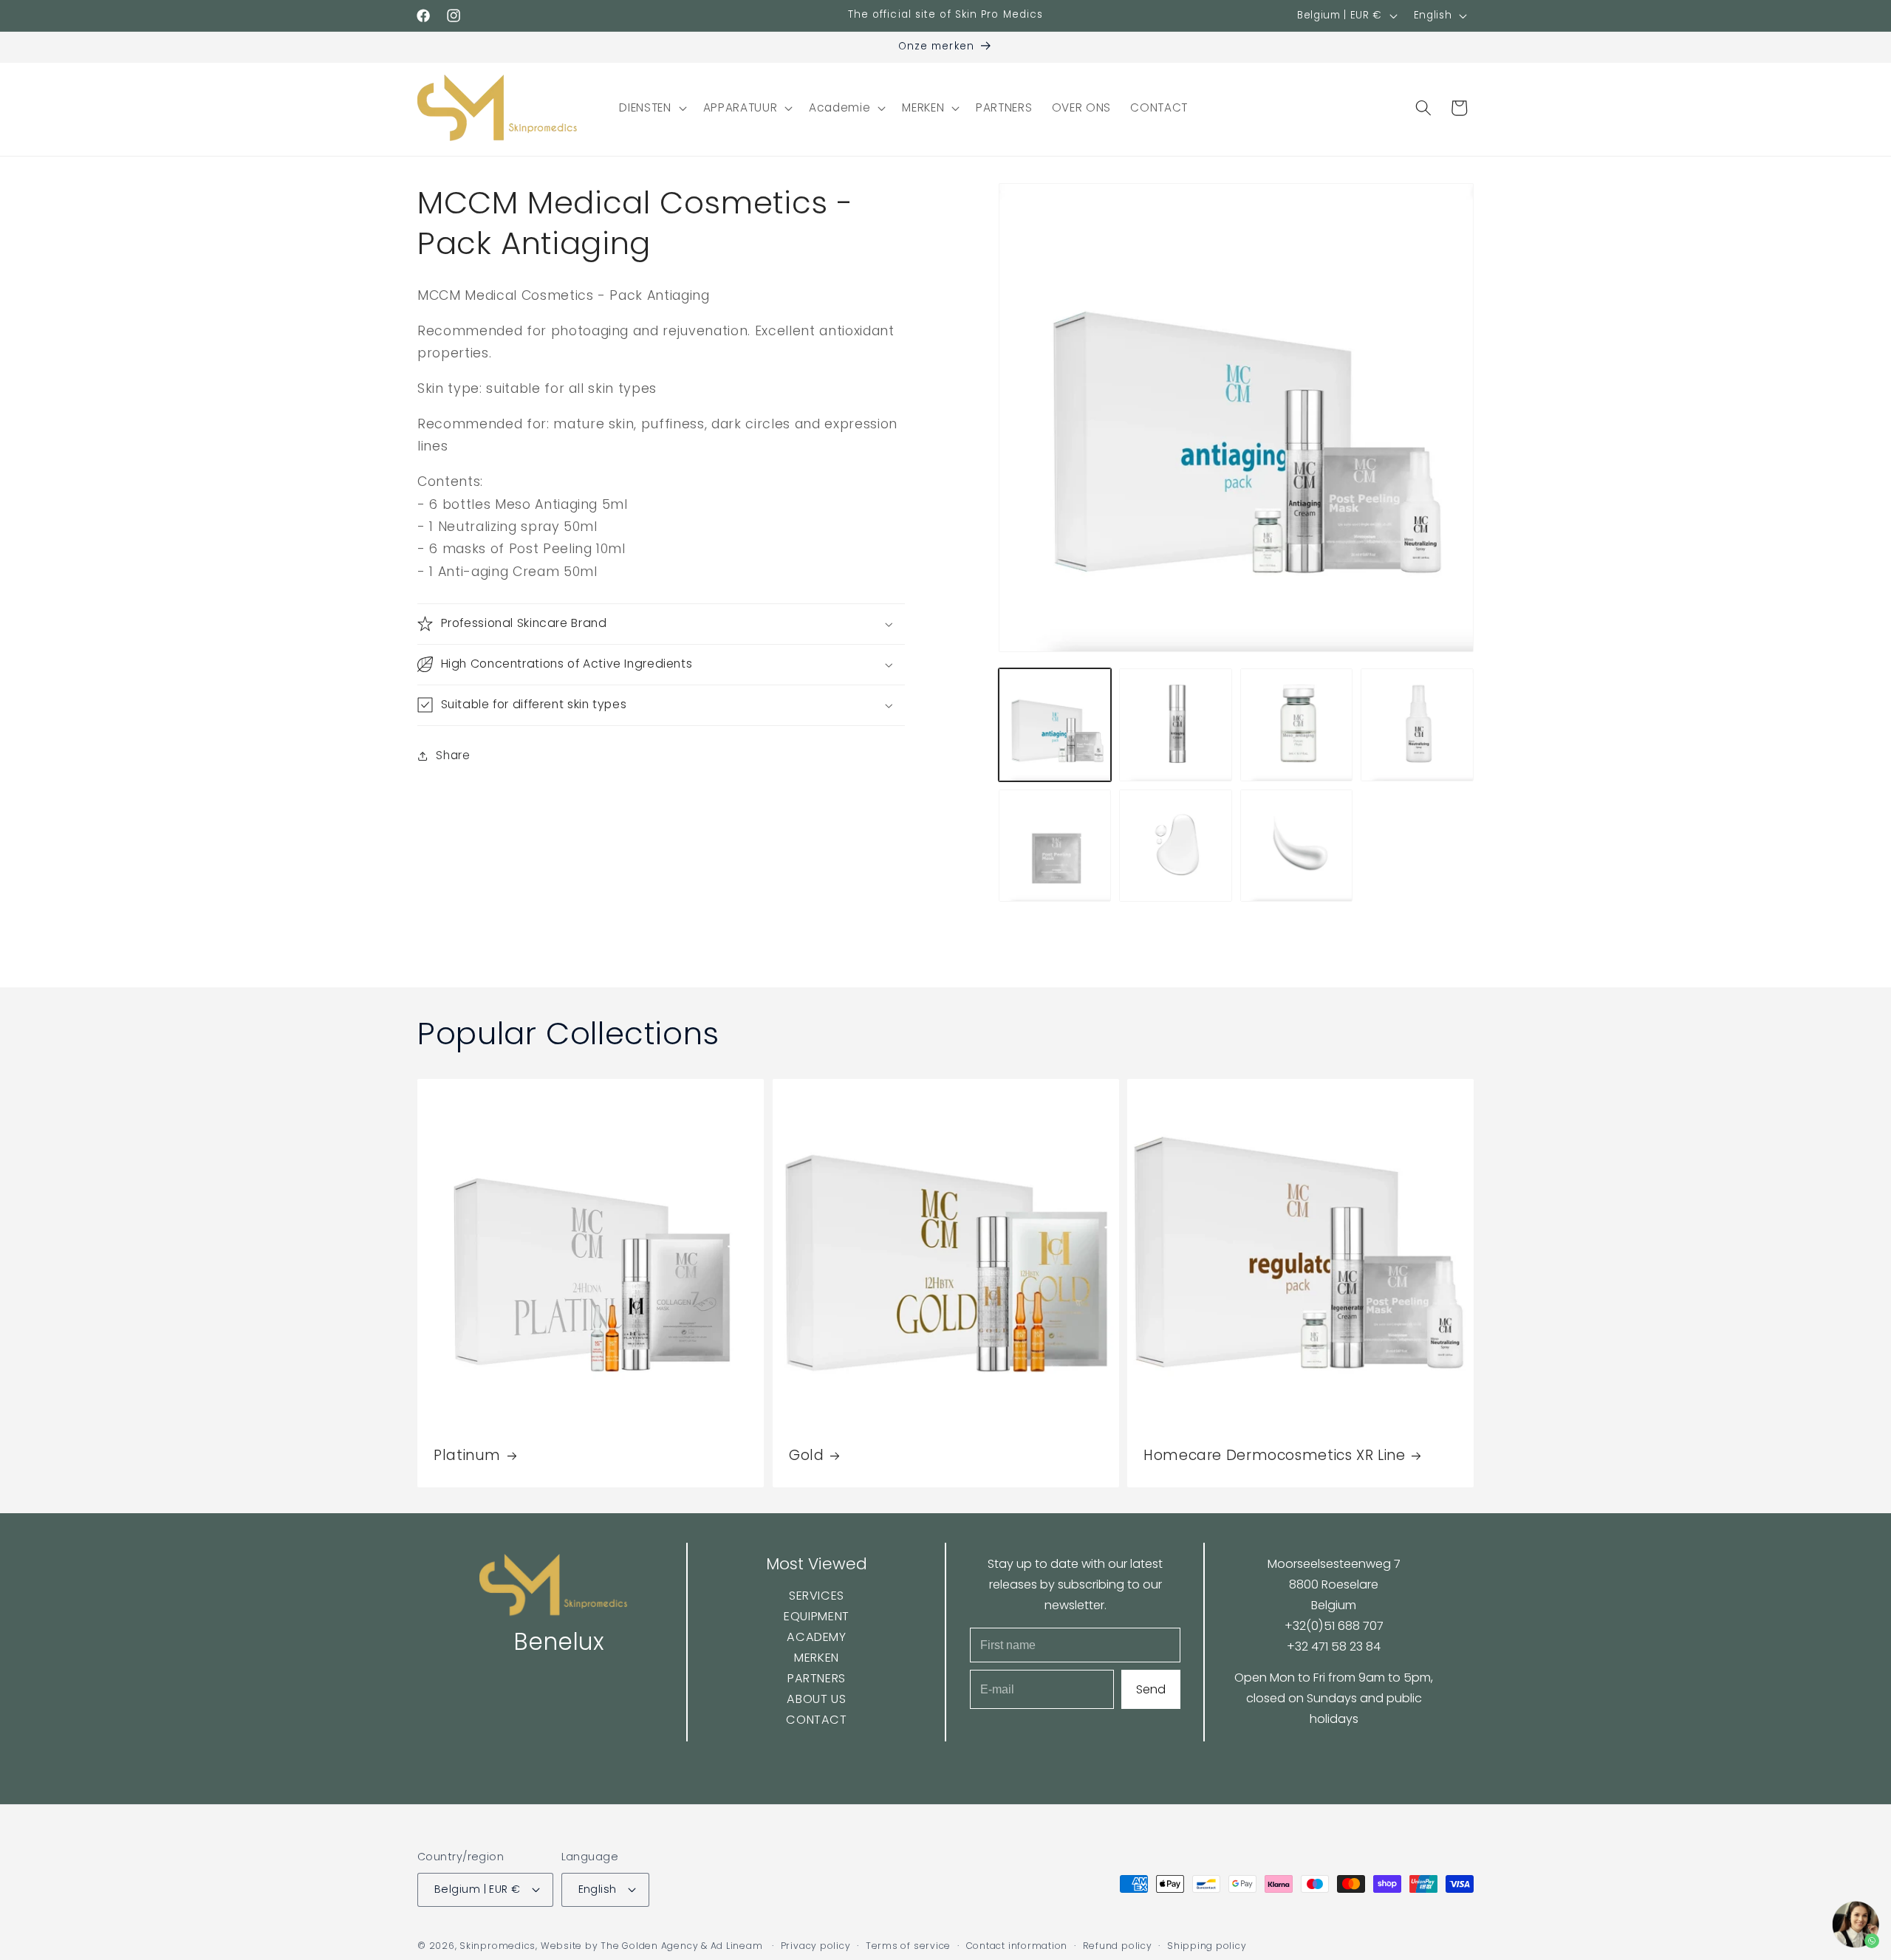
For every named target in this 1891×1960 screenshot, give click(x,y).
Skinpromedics (497, 1946)
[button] (651, 108)
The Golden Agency (649, 1946)
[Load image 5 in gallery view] (1055, 846)
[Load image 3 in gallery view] (1297, 725)
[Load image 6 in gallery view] (1176, 846)
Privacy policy (816, 1946)
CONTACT (817, 1720)
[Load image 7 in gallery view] (1297, 846)
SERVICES (816, 1596)
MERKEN (817, 1658)
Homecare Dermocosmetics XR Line (1275, 1456)
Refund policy (1118, 1946)
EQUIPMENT (817, 1617)
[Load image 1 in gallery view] (1055, 725)
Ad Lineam (737, 1946)
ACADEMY (817, 1637)
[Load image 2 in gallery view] (1176, 725)
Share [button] (453, 755)
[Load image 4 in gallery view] (1417, 725)
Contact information (1017, 1946)
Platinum (467, 1456)
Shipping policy (1207, 1946)
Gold (807, 1456)
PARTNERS (816, 1678)
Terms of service (908, 1946)
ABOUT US (816, 1699)
